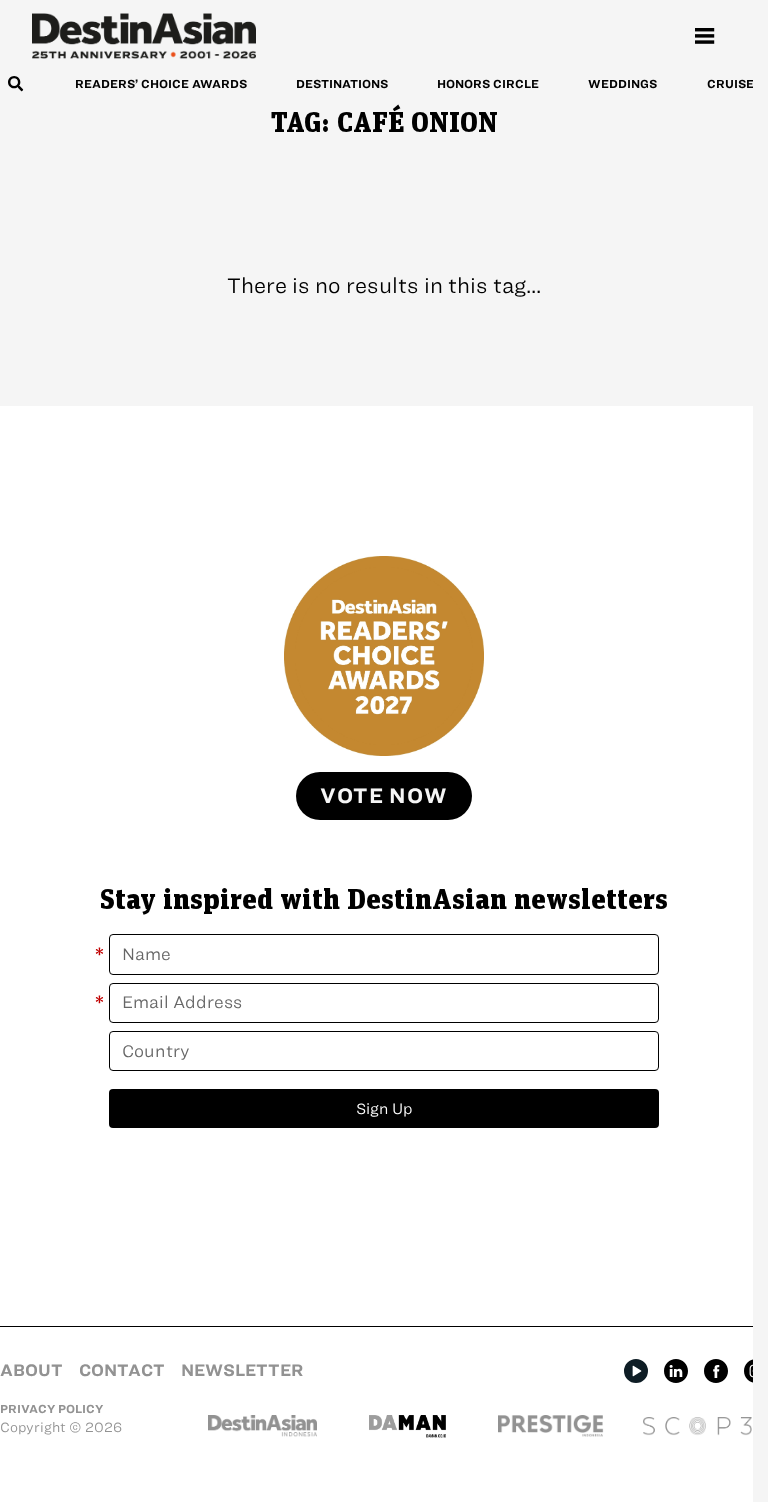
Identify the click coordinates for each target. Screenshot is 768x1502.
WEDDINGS (622, 83)
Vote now (383, 795)
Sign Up (384, 1108)
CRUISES (734, 83)
